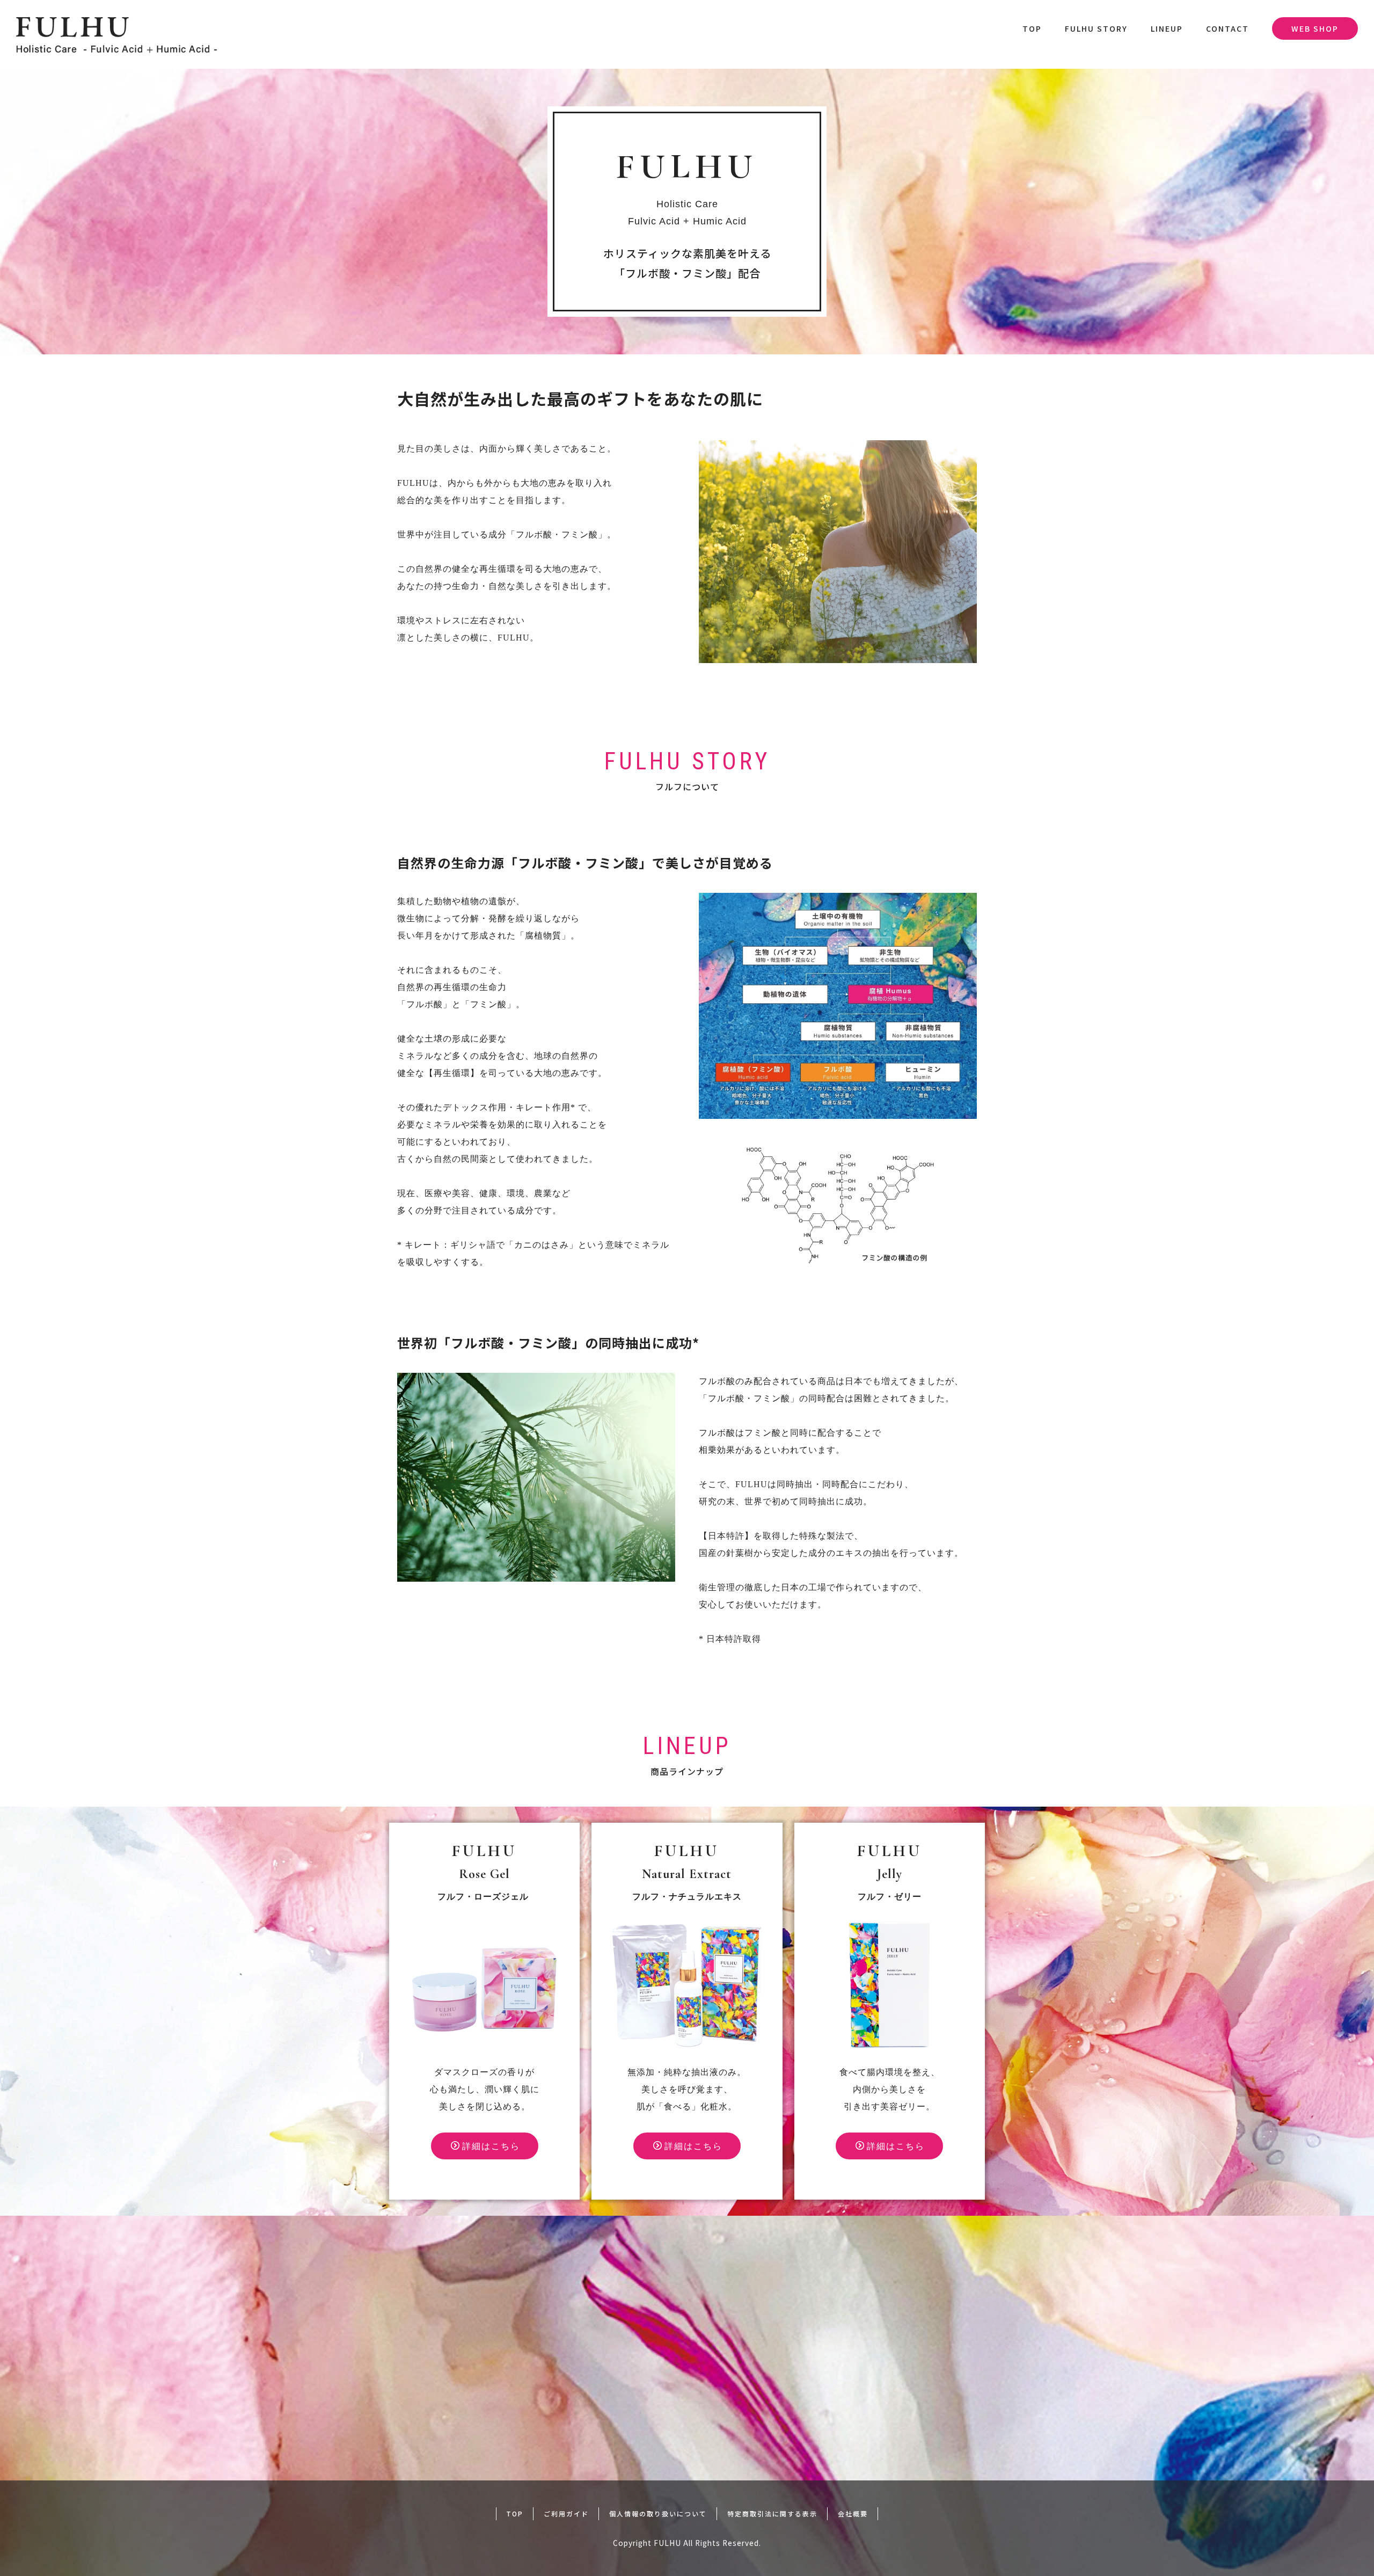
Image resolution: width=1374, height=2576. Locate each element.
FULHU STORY (1096, 28)
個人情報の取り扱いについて (658, 2513)
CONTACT (1227, 28)
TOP (1032, 28)
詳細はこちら (491, 2146)
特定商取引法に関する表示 (772, 2513)
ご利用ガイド (566, 2513)
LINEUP (1167, 28)
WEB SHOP (1315, 28)
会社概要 (853, 2513)
